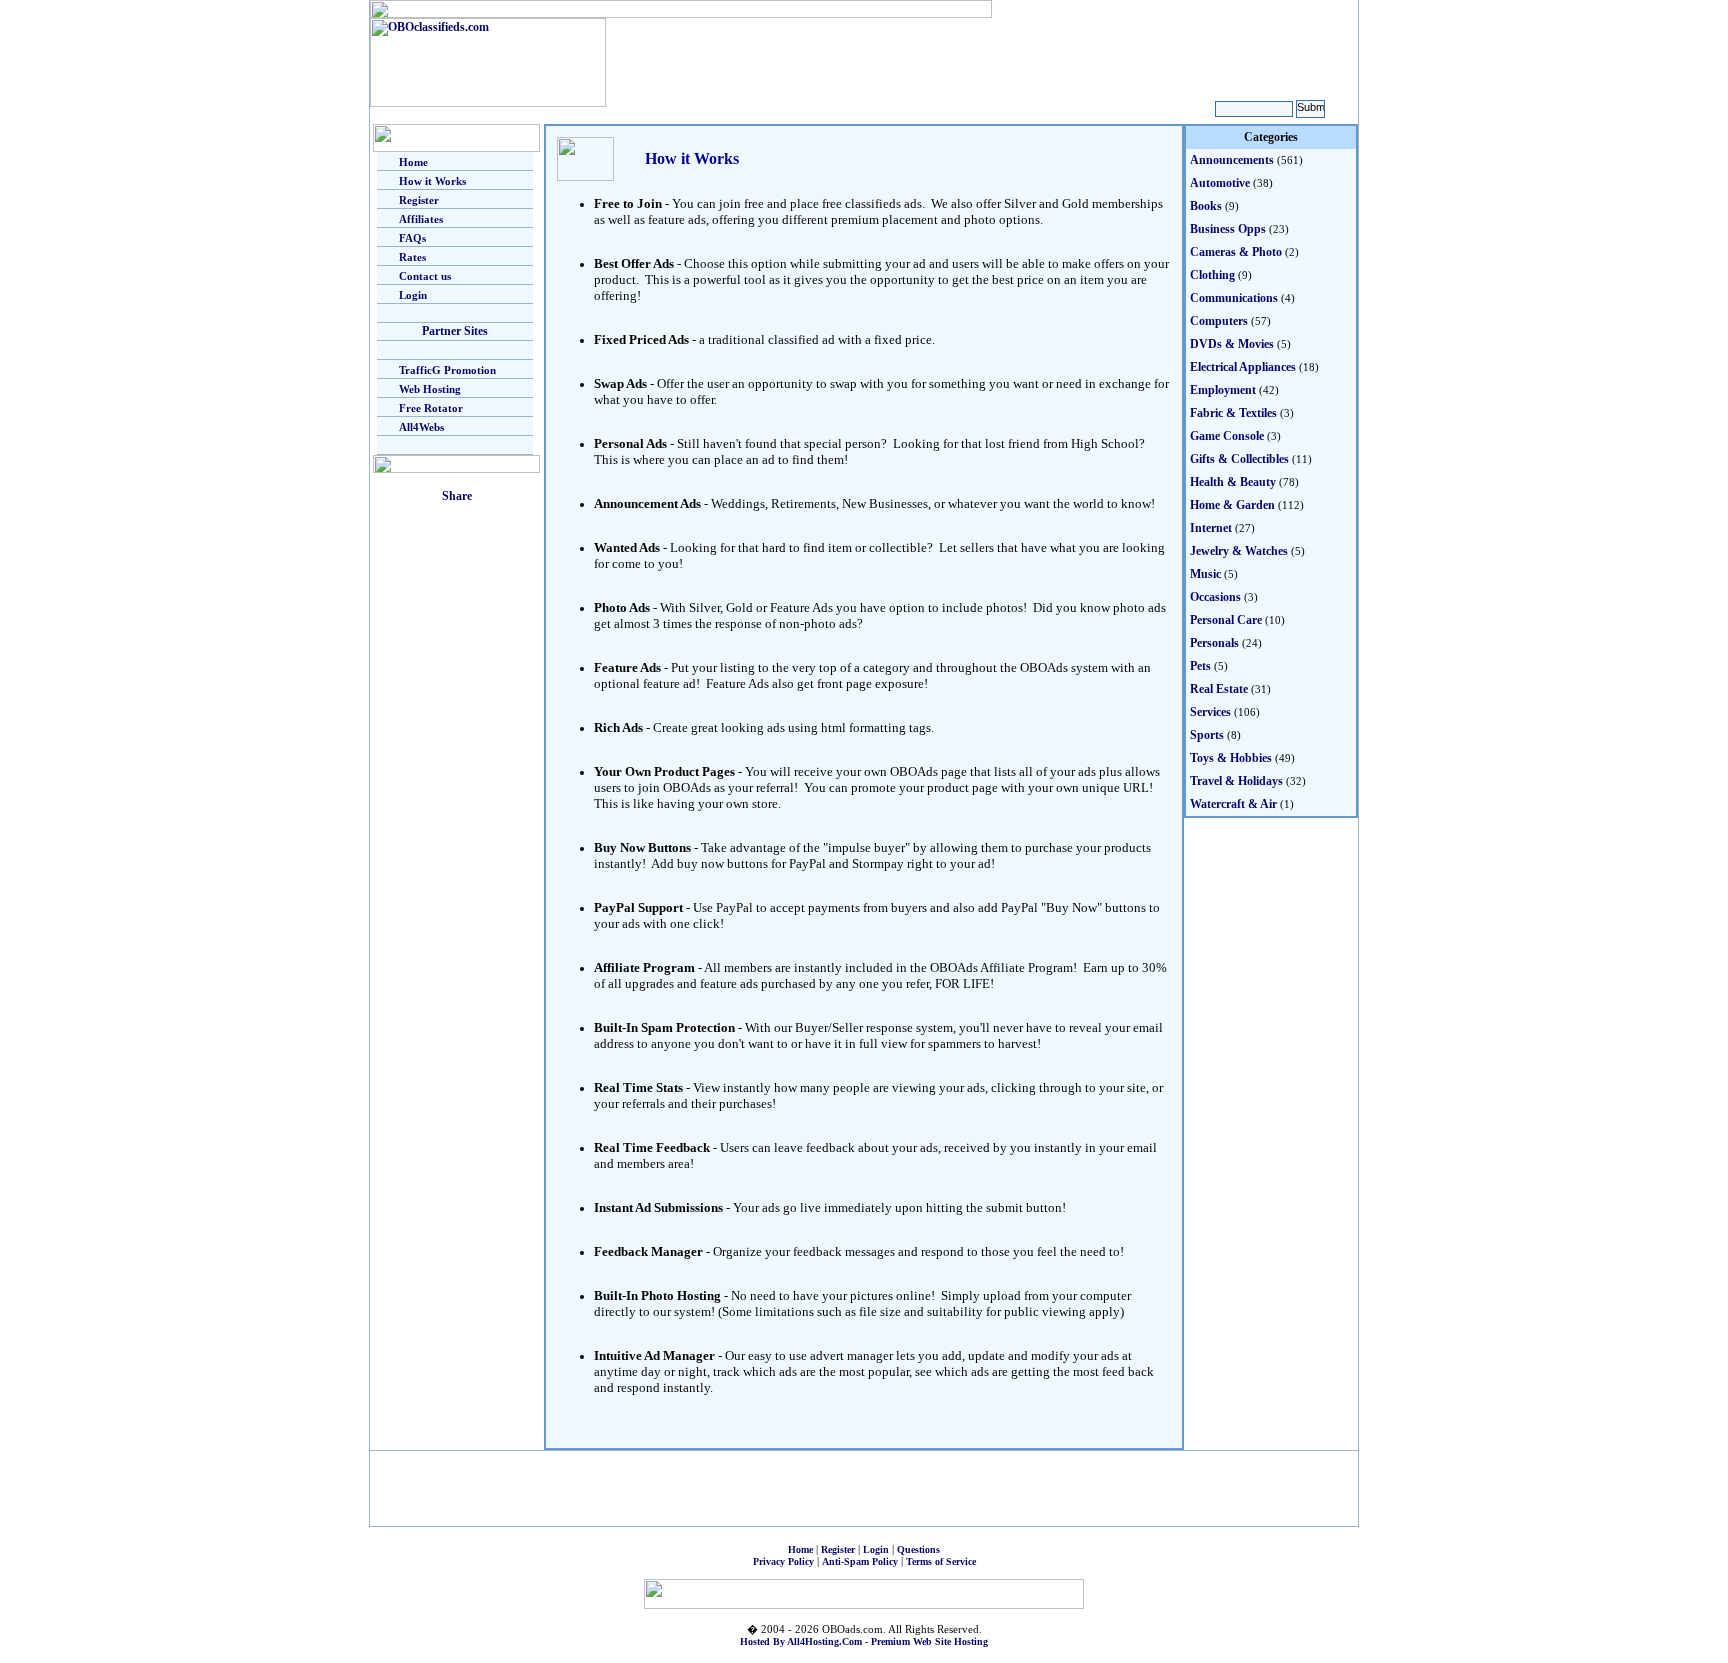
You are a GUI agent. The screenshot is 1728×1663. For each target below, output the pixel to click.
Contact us (425, 276)
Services (1210, 712)
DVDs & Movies (1232, 344)
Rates (412, 257)
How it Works (432, 181)
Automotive (1220, 183)
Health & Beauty (1233, 482)
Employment (1223, 390)
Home (413, 162)
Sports (1207, 735)
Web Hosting (430, 389)
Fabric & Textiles (1233, 413)
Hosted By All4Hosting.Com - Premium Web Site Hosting (864, 1641)
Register (419, 200)
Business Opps (1228, 229)
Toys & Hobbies (1231, 758)
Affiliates (421, 219)
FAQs (412, 238)
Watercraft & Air (1233, 804)
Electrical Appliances (1243, 367)
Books (1206, 206)
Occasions (1215, 597)
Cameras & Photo (1236, 252)
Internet (1211, 528)
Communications (1234, 298)
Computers (1219, 321)
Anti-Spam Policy (860, 1561)
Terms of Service (941, 1561)
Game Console (1227, 436)
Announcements (1232, 160)
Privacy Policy (783, 1561)
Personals (1214, 643)
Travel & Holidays (1236, 781)
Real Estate (1219, 689)
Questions (918, 1549)
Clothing (1212, 275)
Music (1205, 574)
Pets (1200, 666)
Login (413, 295)
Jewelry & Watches (1239, 551)
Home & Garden (1232, 505)
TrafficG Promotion (447, 370)
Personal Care (1226, 620)
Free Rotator (431, 408)
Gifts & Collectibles (1239, 459)
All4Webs (421, 427)
